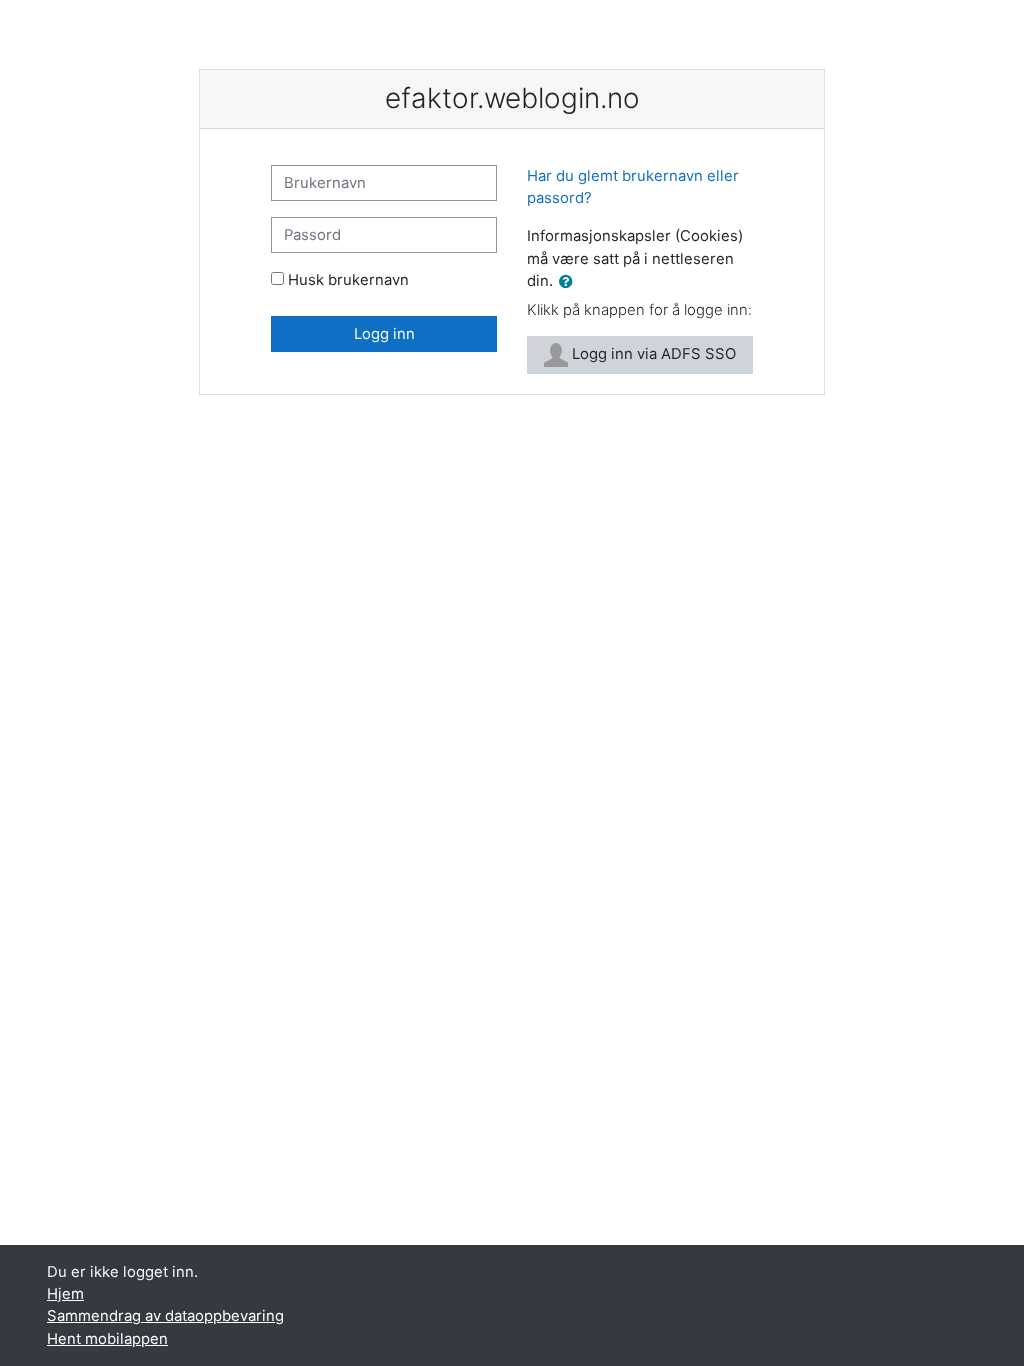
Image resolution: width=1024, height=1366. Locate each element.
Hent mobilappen (107, 1339)
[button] (570, 282)
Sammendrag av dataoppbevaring (165, 1316)
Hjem (65, 1294)
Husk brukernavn (348, 280)
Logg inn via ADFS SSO (652, 354)
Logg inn (384, 334)
